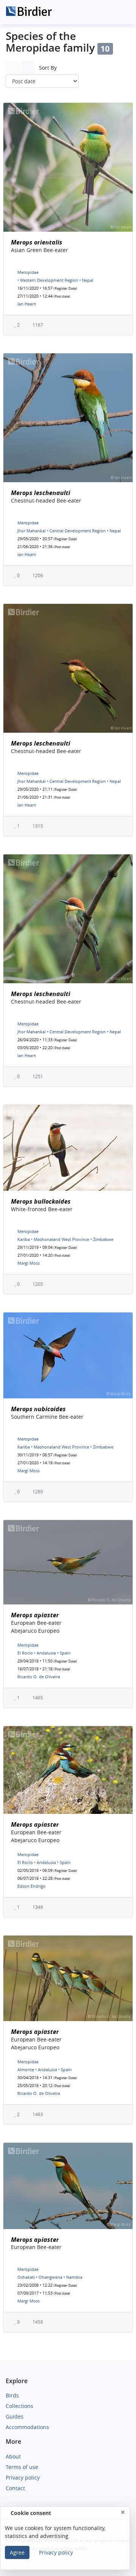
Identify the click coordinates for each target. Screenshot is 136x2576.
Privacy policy (23, 2477)
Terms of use (22, 2467)
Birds (12, 2395)
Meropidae (28, 272)
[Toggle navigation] (122, 12)
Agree (17, 2552)
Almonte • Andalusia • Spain (45, 2070)
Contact (15, 2488)
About (13, 2456)
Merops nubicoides (38, 1409)
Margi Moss (29, 1263)
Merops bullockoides (41, 1201)
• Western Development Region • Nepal (55, 280)
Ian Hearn (27, 304)
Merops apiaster (35, 1615)
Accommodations (27, 2427)
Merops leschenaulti (41, 493)
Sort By (48, 68)
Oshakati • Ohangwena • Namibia (50, 2277)
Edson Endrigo (32, 1886)
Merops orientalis (37, 242)
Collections (19, 2406)
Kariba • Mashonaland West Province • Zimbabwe (65, 1239)
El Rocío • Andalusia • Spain (44, 1653)
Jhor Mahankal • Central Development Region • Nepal (69, 531)
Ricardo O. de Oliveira (39, 1677)
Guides (15, 2416)
